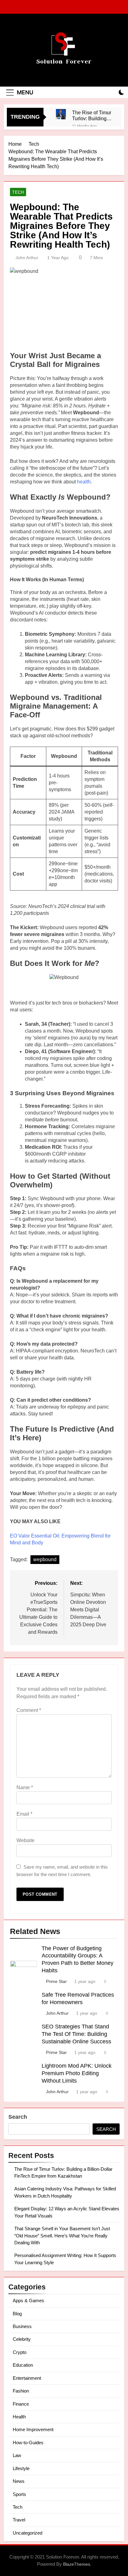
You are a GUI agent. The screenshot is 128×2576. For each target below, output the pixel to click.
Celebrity (22, 2339)
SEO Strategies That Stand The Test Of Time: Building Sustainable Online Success (76, 2034)
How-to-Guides (28, 2443)
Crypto (20, 2352)
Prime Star (56, 1981)
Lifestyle (21, 2468)
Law (17, 2455)
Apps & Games (28, 2300)
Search (18, 2117)
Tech (18, 192)
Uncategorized (27, 2533)
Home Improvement (33, 2429)
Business (22, 2326)
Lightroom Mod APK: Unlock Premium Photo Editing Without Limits (77, 2073)
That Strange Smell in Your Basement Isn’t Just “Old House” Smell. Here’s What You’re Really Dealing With (62, 2236)
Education (23, 2365)
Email (24, 1814)
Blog (17, 2314)
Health (19, 2417)
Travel (19, 2520)
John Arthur (27, 258)
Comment (29, 1710)
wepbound (45, 1559)
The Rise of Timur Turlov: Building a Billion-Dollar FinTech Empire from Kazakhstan (92, 116)
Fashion (21, 2391)
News (19, 2481)
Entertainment (27, 2378)
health (84, 482)
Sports (19, 2494)
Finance (21, 2404)
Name (25, 1787)
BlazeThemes (77, 2564)
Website (25, 1840)
